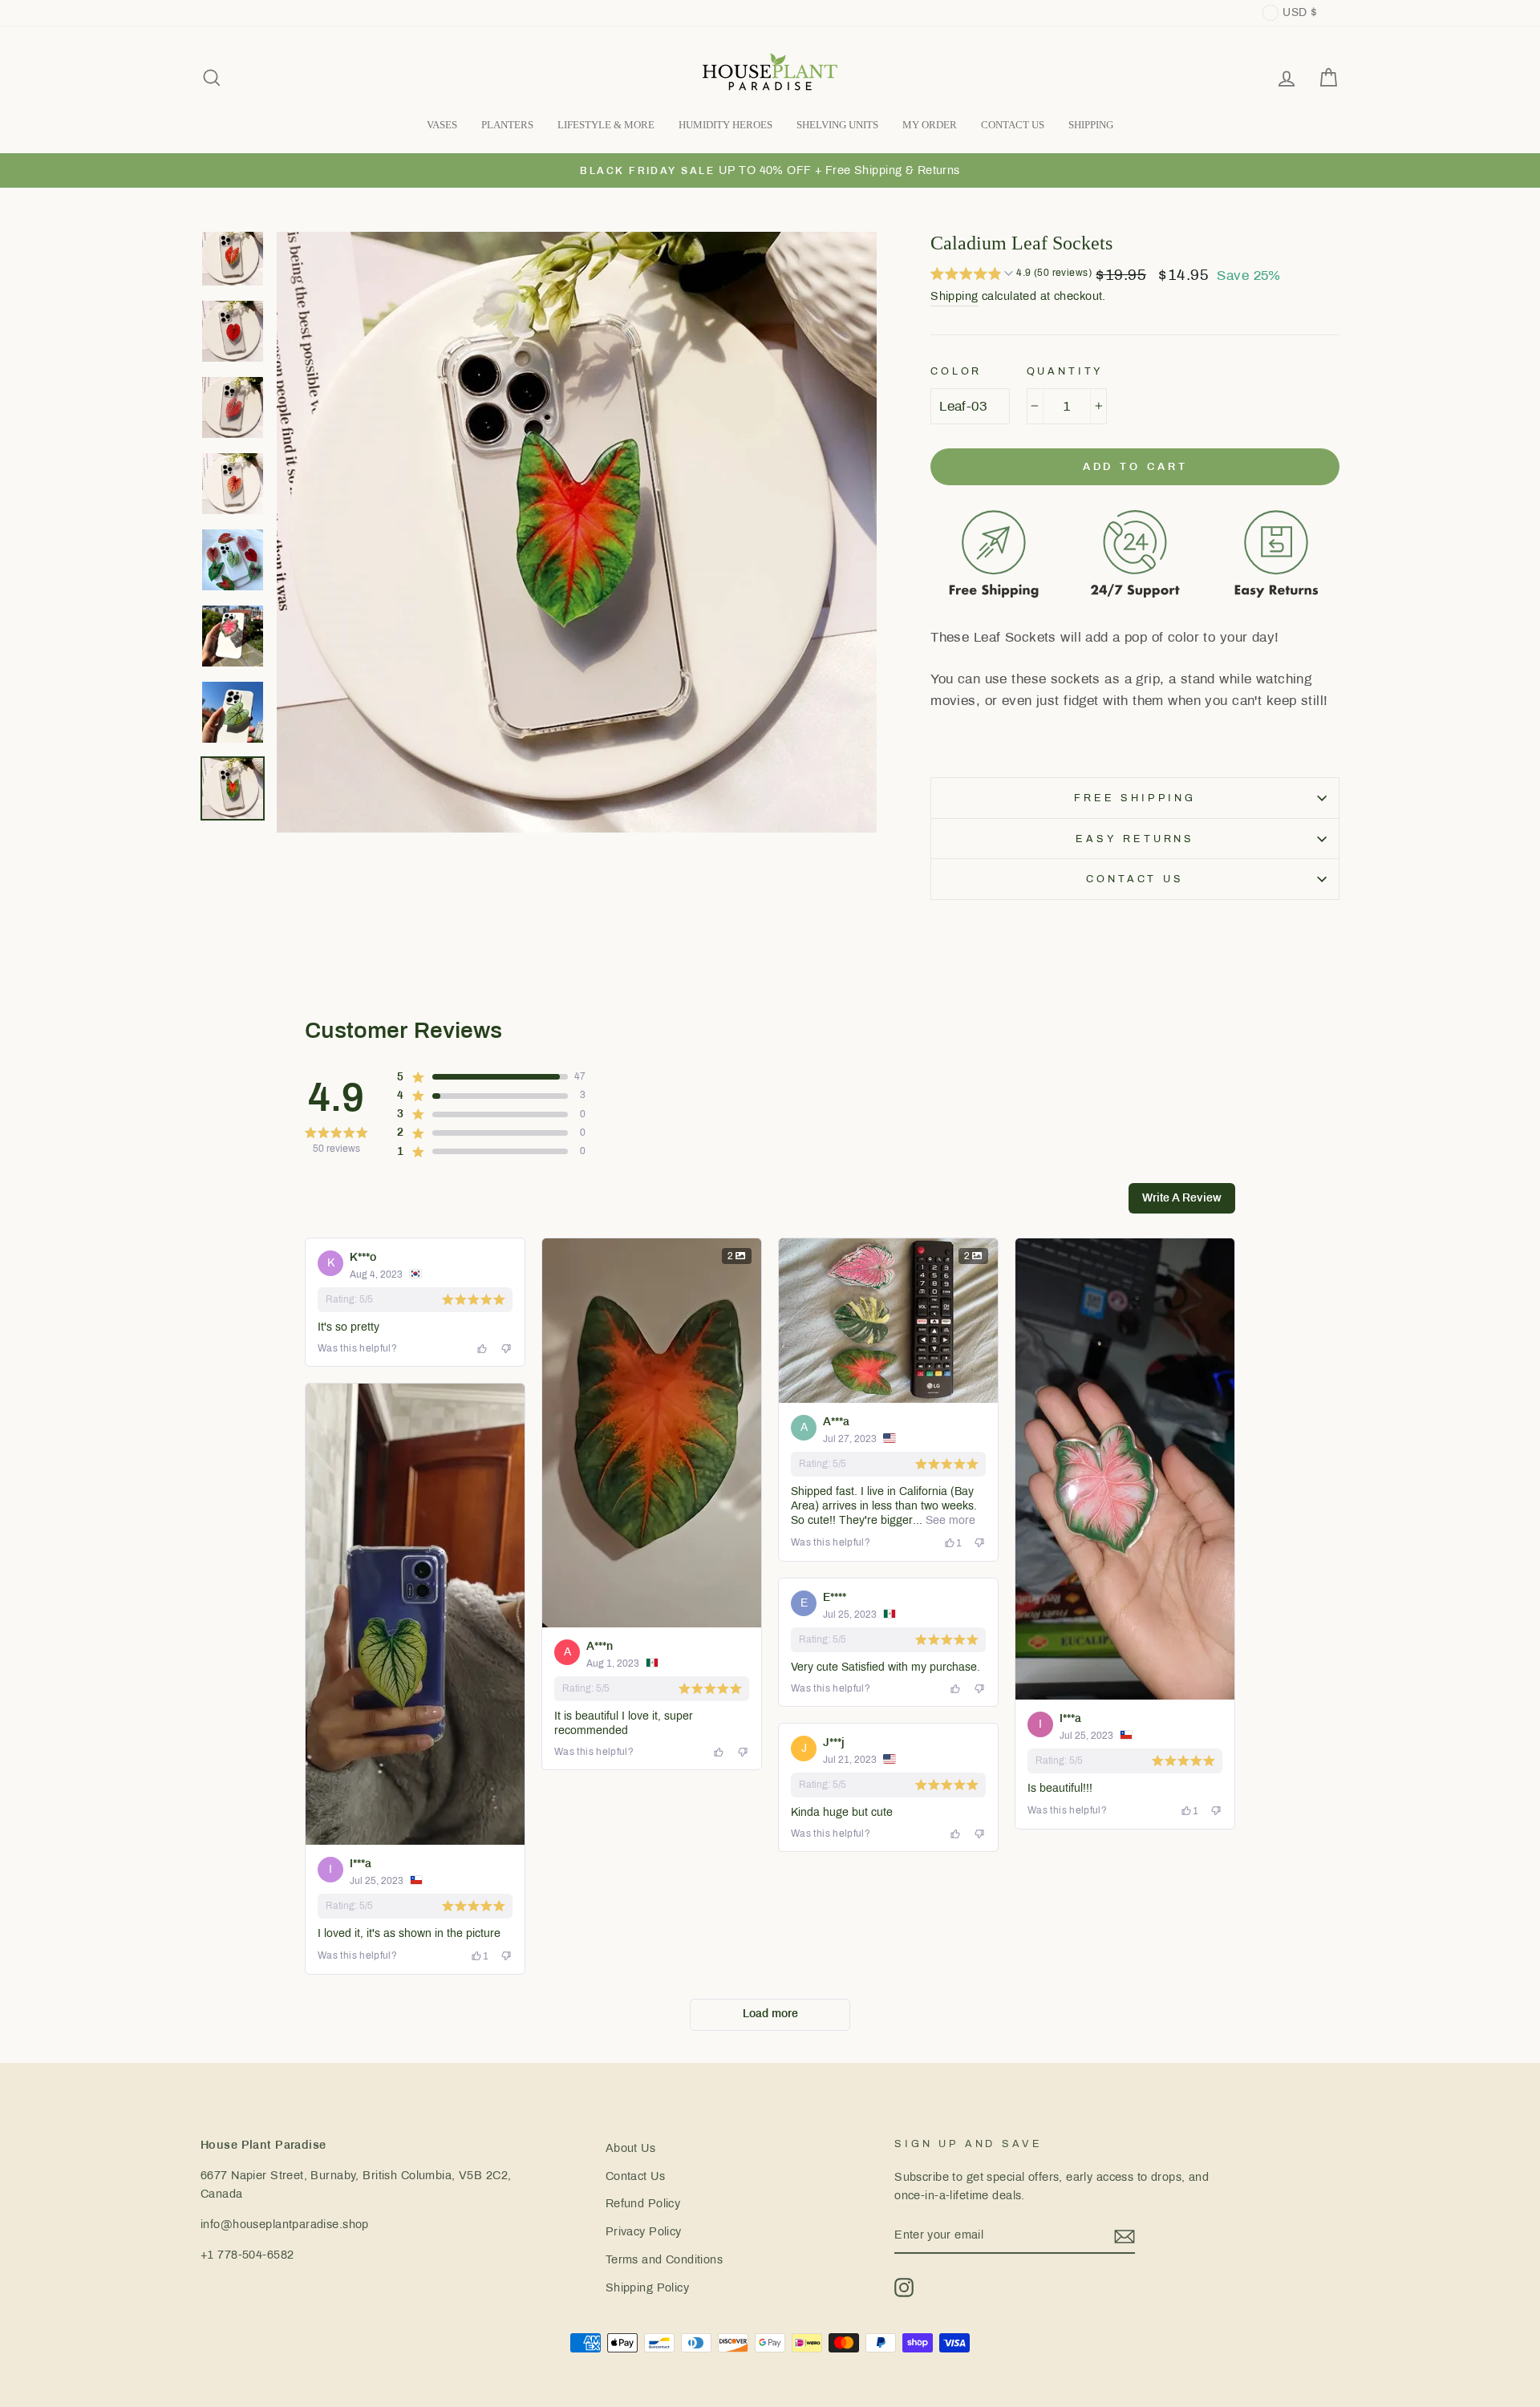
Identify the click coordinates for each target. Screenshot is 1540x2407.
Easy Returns (1135, 839)
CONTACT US (1013, 125)
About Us (630, 2148)
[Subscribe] (1125, 2236)
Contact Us (635, 2176)
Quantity (1066, 371)
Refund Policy (643, 2203)
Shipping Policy (647, 2287)
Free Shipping (1135, 798)
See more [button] (949, 1520)
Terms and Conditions (665, 2259)
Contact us (1135, 879)
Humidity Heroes (725, 125)
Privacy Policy (644, 2231)
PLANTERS (507, 125)
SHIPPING (1091, 125)
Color (956, 371)
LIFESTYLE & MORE (606, 125)
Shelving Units (837, 125)
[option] (770, 170)
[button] (1011, 275)
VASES (442, 125)
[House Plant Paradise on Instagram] (904, 2287)
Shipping (954, 296)
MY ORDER (930, 125)
